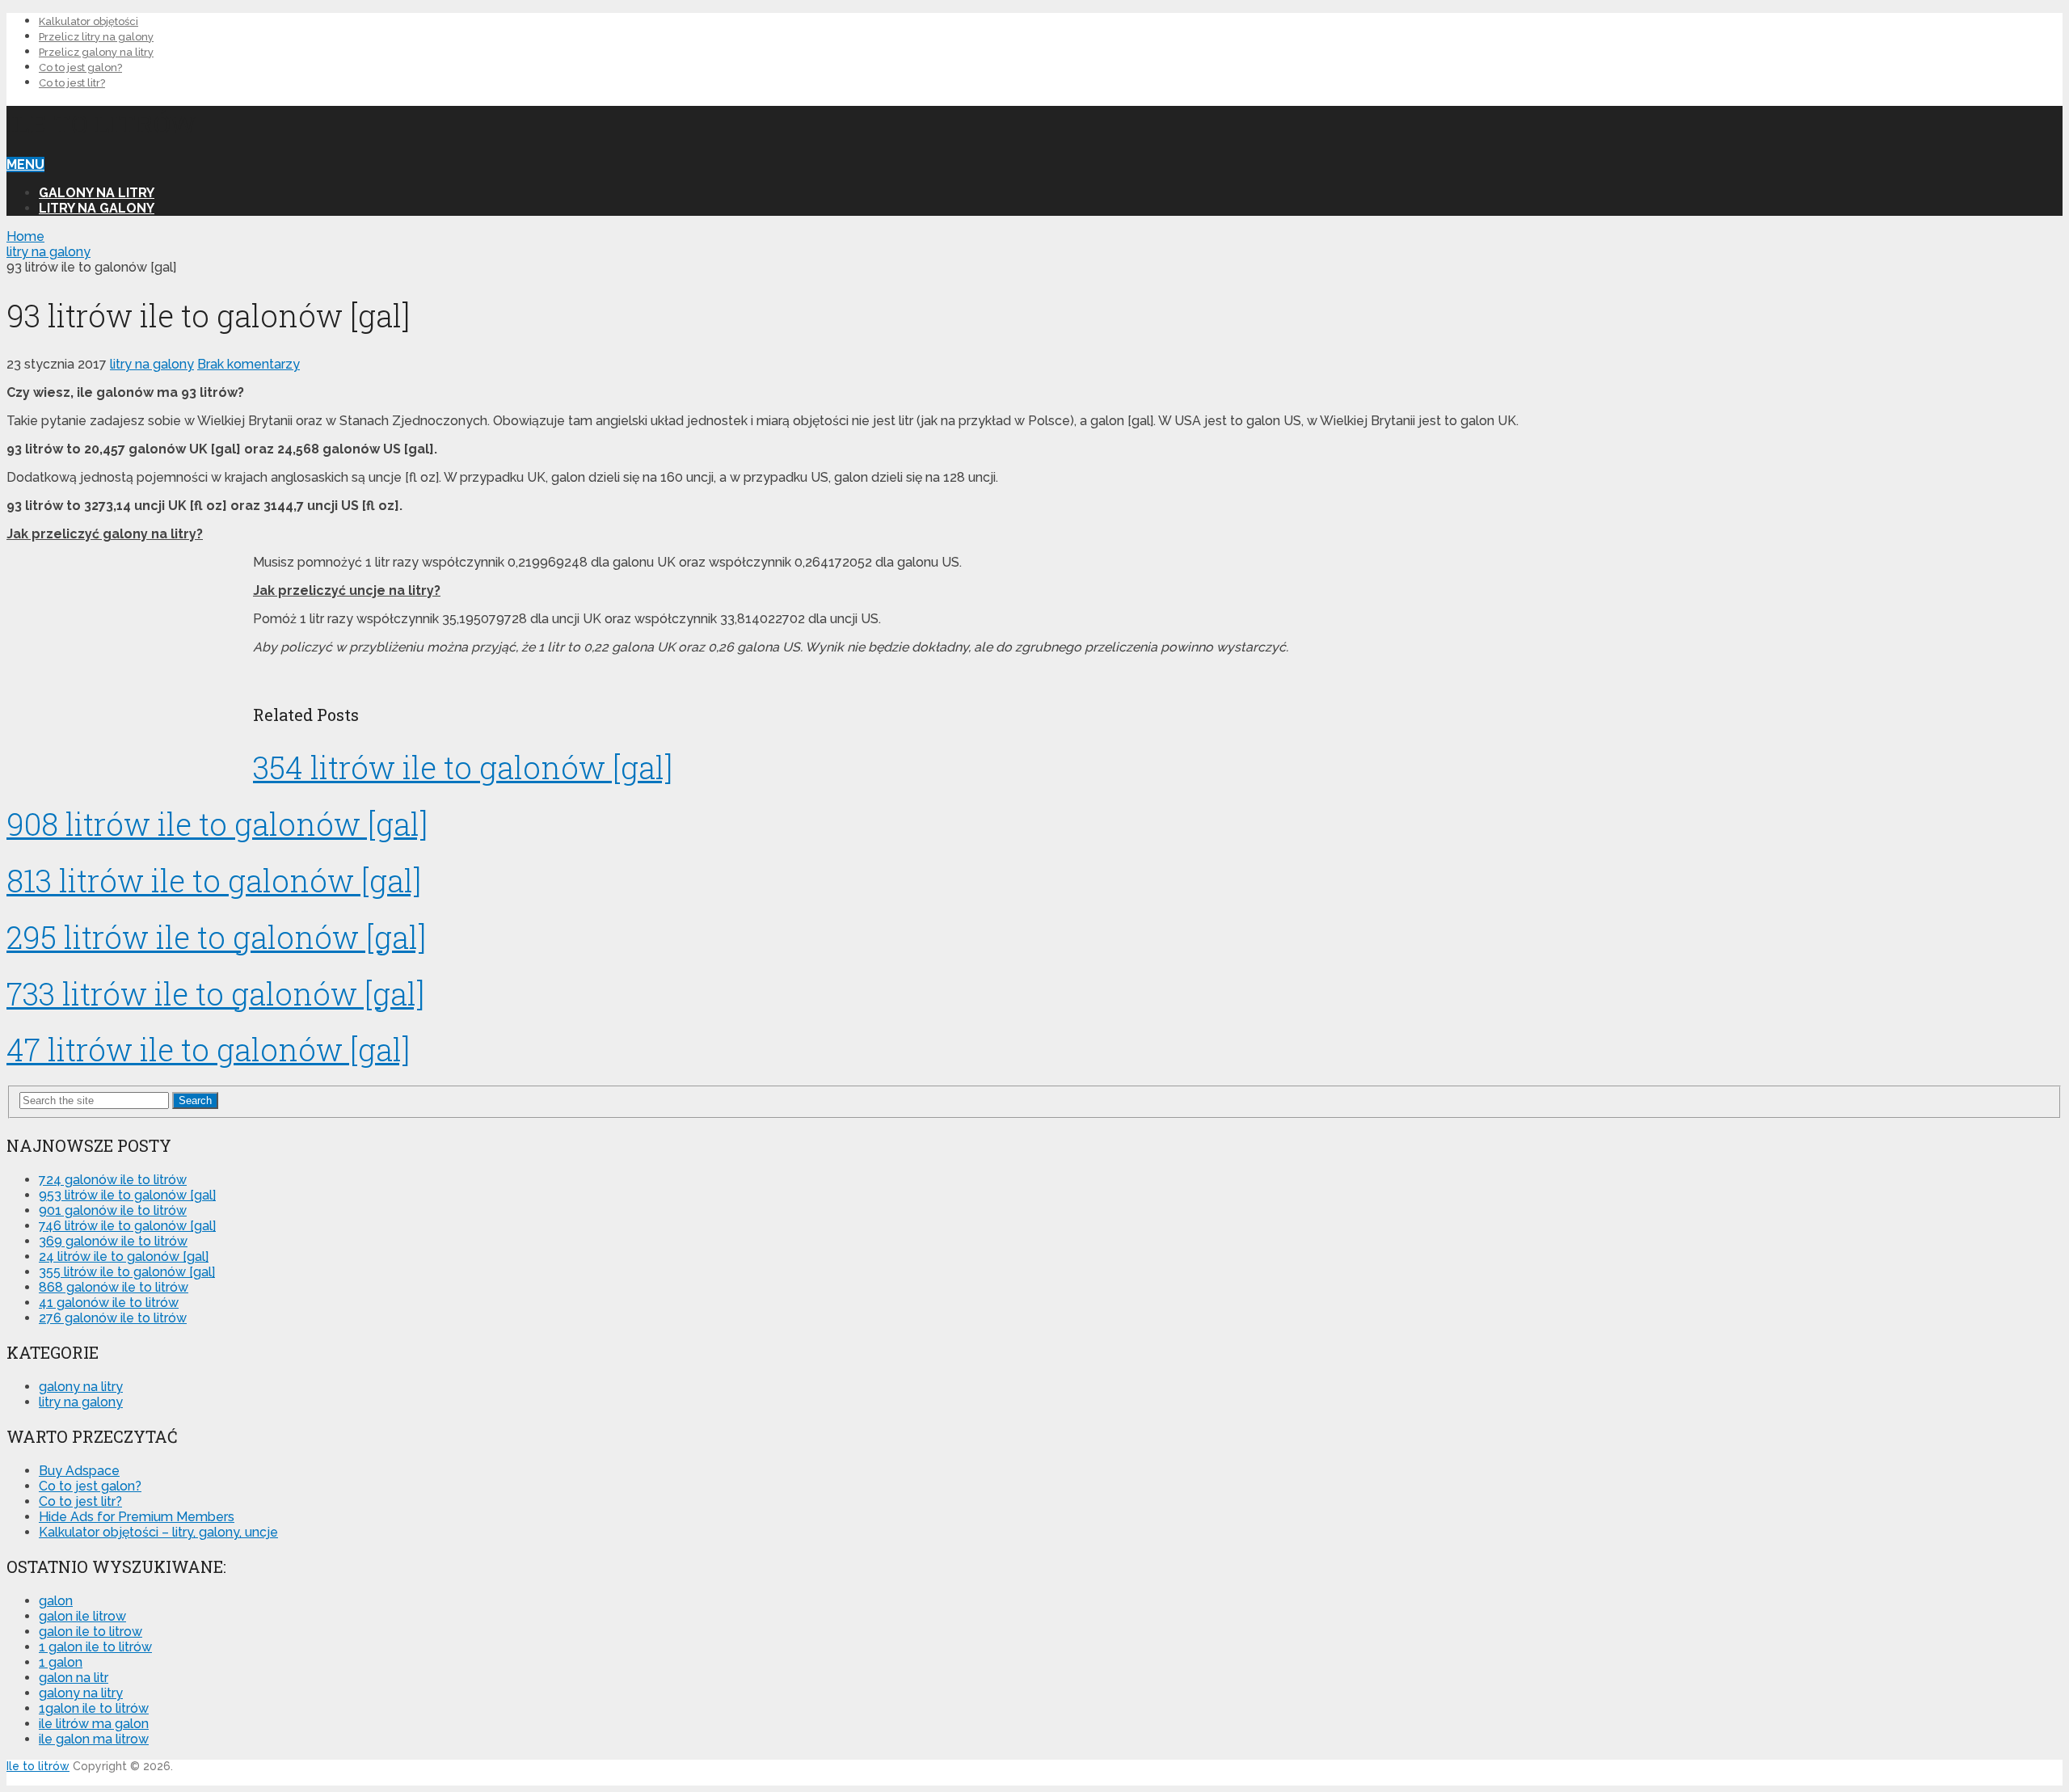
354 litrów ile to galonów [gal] (463, 767)
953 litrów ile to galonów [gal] (127, 1195)
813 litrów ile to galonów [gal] (214, 880)
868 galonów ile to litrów (114, 1287)
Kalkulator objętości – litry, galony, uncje (158, 1532)
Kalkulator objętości (88, 21)
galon (56, 1601)
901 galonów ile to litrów (113, 1210)
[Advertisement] (1941, 490)
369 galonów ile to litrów (113, 1241)
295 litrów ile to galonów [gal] (216, 937)
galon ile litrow (82, 1616)
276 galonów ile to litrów (113, 1318)
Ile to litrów (101, 123)
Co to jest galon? (80, 67)
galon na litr (74, 1678)
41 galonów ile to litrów (109, 1303)
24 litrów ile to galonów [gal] (124, 1257)
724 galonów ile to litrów (113, 1180)
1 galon (61, 1662)
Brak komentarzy (249, 364)
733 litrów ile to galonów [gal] (215, 993)
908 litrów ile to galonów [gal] (217, 824)
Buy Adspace (79, 1471)
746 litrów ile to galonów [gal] (127, 1226)
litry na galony (97, 208)
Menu (25, 164)
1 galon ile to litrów (95, 1647)
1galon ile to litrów (94, 1708)
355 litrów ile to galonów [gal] (127, 1272)
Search (195, 1100)
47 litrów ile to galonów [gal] (208, 1049)
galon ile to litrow (91, 1632)
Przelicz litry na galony (96, 37)
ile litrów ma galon (94, 1724)
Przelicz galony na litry (96, 52)
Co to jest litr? (72, 83)
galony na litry (97, 193)
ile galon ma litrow (94, 1739)
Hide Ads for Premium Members (137, 1517)
